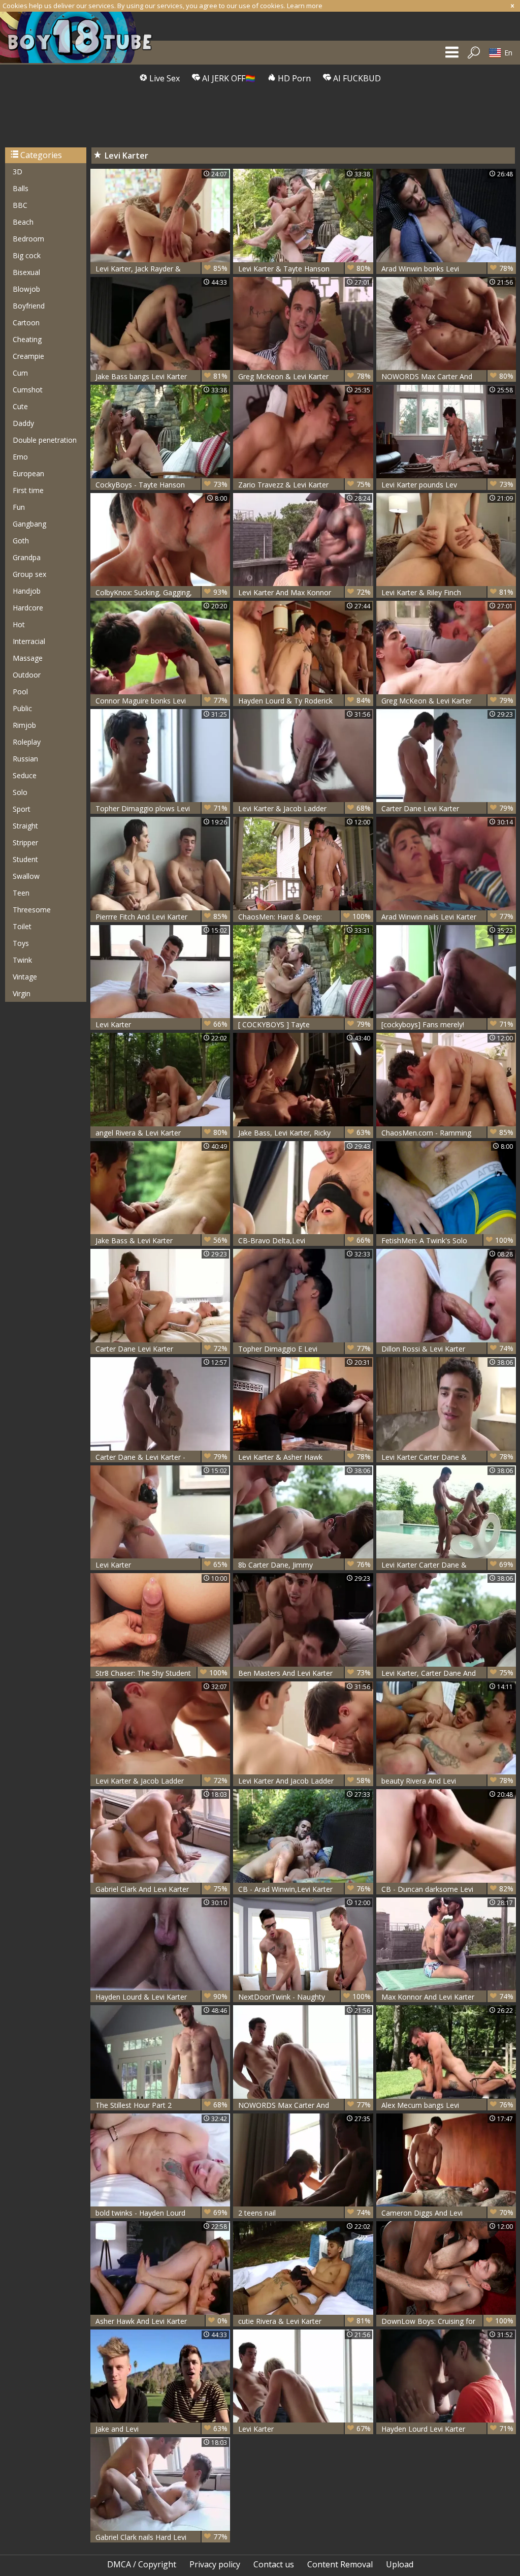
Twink (22, 960)
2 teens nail (304, 2213)
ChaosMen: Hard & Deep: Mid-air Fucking (304, 917)
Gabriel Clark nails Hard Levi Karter (161, 2537)
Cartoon (26, 323)
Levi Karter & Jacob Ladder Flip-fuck (161, 1781)
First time (28, 490)
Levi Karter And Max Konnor (304, 592)
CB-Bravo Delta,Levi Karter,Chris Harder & (304, 1240)
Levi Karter (161, 1024)
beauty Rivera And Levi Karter (447, 1781)
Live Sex (164, 78)
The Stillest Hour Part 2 (161, 2105)
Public (22, 708)
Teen (21, 893)
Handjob (27, 591)
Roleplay (27, 742)
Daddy (23, 423)
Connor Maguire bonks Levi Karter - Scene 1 (161, 701)
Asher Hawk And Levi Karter (161, 2321)
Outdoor (27, 675)
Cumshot (28, 390)
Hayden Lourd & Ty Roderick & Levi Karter (304, 701)
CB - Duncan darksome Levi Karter (447, 1889)
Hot (19, 624)
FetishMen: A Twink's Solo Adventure (447, 1240)
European (28, 473)
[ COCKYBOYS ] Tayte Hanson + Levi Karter (304, 1024)
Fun (19, 507)
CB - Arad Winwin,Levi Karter (304, 1889)
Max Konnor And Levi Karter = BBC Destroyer (447, 1997)
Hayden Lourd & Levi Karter (161, 1997)
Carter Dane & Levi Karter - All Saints (161, 1457)
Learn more (305, 6)
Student (25, 859)
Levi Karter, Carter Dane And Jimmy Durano (447, 1673)
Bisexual (26, 272)
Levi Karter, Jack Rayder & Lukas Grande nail (161, 269)
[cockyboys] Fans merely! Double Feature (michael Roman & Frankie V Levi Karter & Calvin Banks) (447, 1024)
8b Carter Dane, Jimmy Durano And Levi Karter (304, 1565)
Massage (28, 658)
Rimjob (24, 725)
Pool (20, 692)
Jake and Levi (161, 2429)
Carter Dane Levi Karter (447, 808)
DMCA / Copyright (142, 2564)
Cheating (27, 339)
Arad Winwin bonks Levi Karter (447, 269)
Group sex (29, 574)
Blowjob (26, 289)
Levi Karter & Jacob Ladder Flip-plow (304, 808)
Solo (20, 792)
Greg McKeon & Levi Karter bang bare (304, 376)
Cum (20, 373)
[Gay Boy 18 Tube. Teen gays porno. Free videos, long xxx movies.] (81, 37)
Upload (400, 2564)
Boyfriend (29, 306)
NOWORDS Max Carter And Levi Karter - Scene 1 (447, 376)
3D (18, 172)
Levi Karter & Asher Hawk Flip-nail (304, 1457)
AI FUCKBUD (356, 78)
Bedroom (28, 239)
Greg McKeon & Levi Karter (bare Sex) (447, 701)
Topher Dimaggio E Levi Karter (304, 1349)
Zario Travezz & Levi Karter (304, 484)
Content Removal (340, 2564)
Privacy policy (215, 2564)
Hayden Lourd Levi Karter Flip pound (447, 2429)
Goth (21, 541)
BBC (20, 205)
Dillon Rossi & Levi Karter (447, 1348)
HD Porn (293, 78)
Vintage (25, 977)
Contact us (274, 2564)
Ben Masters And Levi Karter (304, 1673)
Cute (20, 406)
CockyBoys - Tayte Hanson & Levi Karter (161, 485)
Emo (20, 457)
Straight (25, 826)
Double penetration (45, 440)
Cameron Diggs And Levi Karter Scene (447, 2213)
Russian (25, 759)
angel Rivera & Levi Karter (161, 1132)
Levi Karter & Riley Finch (447, 592)
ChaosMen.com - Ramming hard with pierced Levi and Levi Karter (447, 1133)
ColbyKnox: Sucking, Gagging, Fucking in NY (161, 592)
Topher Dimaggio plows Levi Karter (161, 808)
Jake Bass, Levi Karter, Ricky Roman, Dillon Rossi (304, 1133)
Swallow (26, 876)
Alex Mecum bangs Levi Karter (447, 2105)
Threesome (32, 910)
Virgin (22, 993)
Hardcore (28, 608)
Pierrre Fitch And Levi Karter (161, 916)
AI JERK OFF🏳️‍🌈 (228, 78)
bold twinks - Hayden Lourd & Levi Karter (161, 2213)
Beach (23, 222)
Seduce (25, 775)
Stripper (25, 842)
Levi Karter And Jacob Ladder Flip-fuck (304, 1781)
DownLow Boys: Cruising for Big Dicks (447, 2321)
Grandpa (27, 557)
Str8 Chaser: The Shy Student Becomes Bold (161, 1673)
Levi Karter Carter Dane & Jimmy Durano (447, 1457)
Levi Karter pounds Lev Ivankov (447, 485)
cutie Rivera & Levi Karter (304, 2321)
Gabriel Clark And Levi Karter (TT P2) (161, 1889)
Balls (21, 188)
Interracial (29, 641)
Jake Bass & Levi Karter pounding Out (161, 1240)
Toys (21, 943)
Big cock (27, 255)
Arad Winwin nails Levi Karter (447, 916)
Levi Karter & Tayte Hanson (304, 268)
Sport (22, 809)
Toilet (22, 926)
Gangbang (29, 524)
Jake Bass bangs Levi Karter (161, 376)
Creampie (28, 356)
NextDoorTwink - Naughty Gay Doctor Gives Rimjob (304, 1997)
